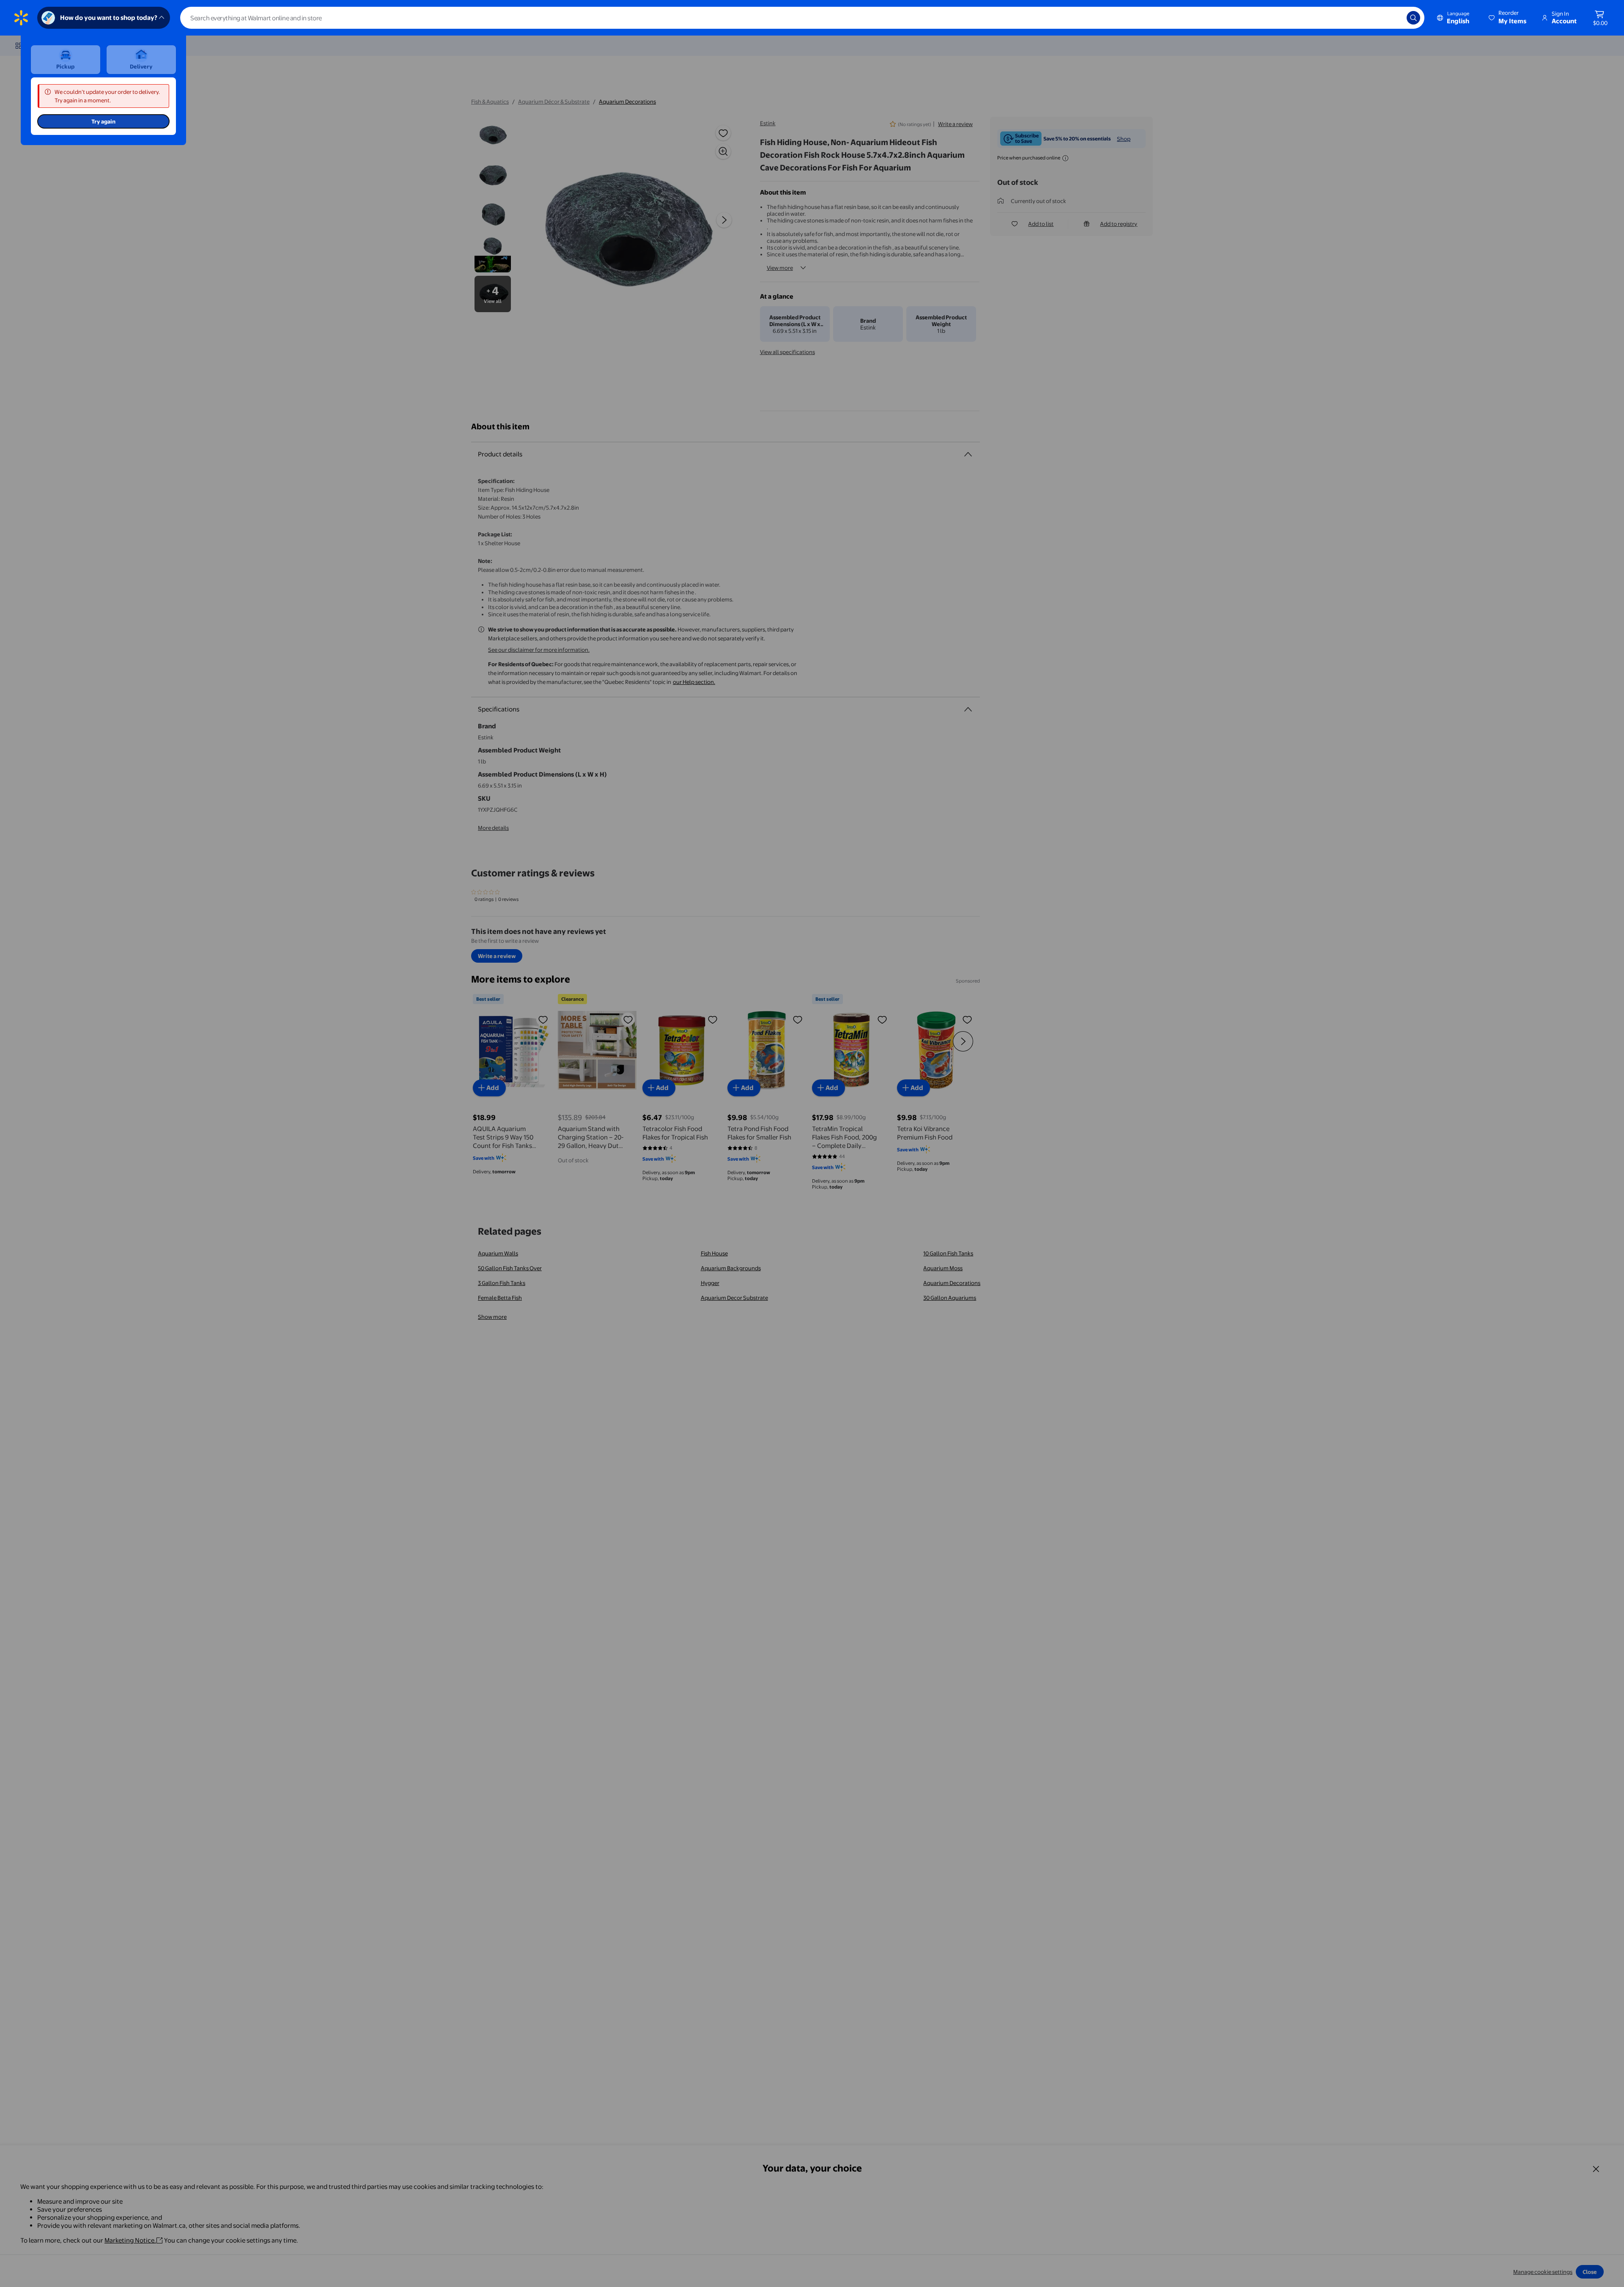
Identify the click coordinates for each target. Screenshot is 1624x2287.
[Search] (1413, 18)
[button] (1508, 18)
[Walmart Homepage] (21, 18)
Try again (103, 121)
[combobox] (802, 18)
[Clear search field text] (1394, 18)
